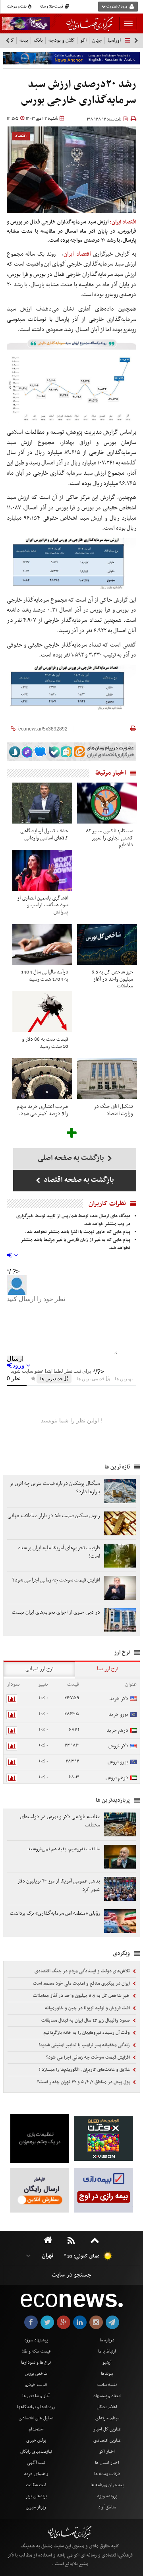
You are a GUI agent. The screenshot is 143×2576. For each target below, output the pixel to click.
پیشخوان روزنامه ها (107, 2485)
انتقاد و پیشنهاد (107, 2396)
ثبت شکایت (36, 2485)
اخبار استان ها (107, 2463)
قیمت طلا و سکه (52, 7)
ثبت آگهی (36, 2463)
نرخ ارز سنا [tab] (108, 1669)
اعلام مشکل (107, 2407)
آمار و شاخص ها (36, 2396)
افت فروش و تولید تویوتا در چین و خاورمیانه (88, 2008)
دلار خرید (119, 1699)
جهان (97, 40)
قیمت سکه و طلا (36, 2351)
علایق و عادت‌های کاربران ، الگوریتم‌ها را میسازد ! (85, 2070)
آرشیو (107, 2362)
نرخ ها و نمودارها (36, 2362)
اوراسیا (114, 40)
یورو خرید (118, 1714)
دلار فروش (118, 1746)
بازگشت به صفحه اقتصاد (78, 1180)
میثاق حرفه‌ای (107, 2418)
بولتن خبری (36, 2440)
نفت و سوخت (17, 7)
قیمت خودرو (36, 2385)
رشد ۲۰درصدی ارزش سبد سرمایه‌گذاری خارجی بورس (79, 92)
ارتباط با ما (107, 2351)
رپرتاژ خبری (36, 2507)
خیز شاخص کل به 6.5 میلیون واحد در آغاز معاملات (82, 1996)
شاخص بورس (36, 2374)
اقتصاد (21, 136)
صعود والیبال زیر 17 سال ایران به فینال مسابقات (86, 2020)
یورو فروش (118, 1762)
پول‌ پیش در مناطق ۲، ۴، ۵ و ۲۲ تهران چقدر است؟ (84, 2082)
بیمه (24, 40)
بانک (38, 40)
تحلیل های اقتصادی (36, 2418)
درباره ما (107, 2340)
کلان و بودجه (62, 40)
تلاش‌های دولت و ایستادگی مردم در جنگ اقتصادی (83, 1971)
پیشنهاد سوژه (36, 2340)
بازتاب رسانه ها (107, 2474)
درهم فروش (117, 1778)
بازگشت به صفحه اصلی (72, 1158)
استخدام (36, 2429)
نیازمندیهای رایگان (36, 2452)
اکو (83, 40)
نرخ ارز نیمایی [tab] (40, 1669)
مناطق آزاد (107, 2507)
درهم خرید (117, 1730)
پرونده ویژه (107, 2496)
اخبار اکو (107, 2452)
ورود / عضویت (117, 7)
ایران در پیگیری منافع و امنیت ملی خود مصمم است (82, 1983)
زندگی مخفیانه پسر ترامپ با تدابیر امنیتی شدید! (85, 2045)
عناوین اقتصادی (107, 2440)
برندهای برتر (36, 2496)
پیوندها (107, 2374)
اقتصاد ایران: (123, 222)
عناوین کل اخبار (107, 2429)
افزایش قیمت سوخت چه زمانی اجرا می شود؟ (89, 2057)
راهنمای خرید (36, 2474)
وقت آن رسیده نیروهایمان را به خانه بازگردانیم (87, 2033)
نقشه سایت (107, 2385)
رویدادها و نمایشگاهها (36, 2407)
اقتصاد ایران (77, 254)
